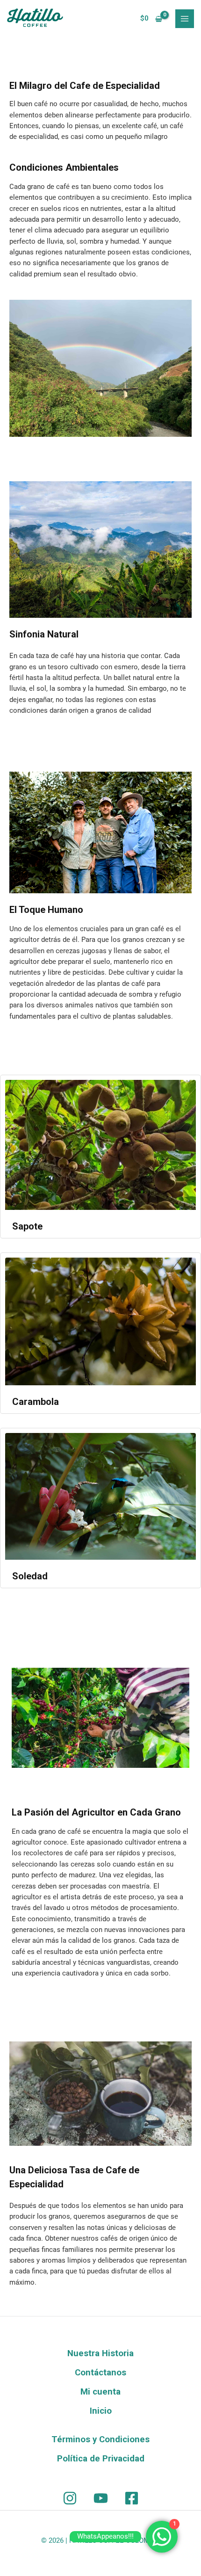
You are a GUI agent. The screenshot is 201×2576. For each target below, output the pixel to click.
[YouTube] (101, 2498)
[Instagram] (70, 2498)
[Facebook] (132, 2498)
